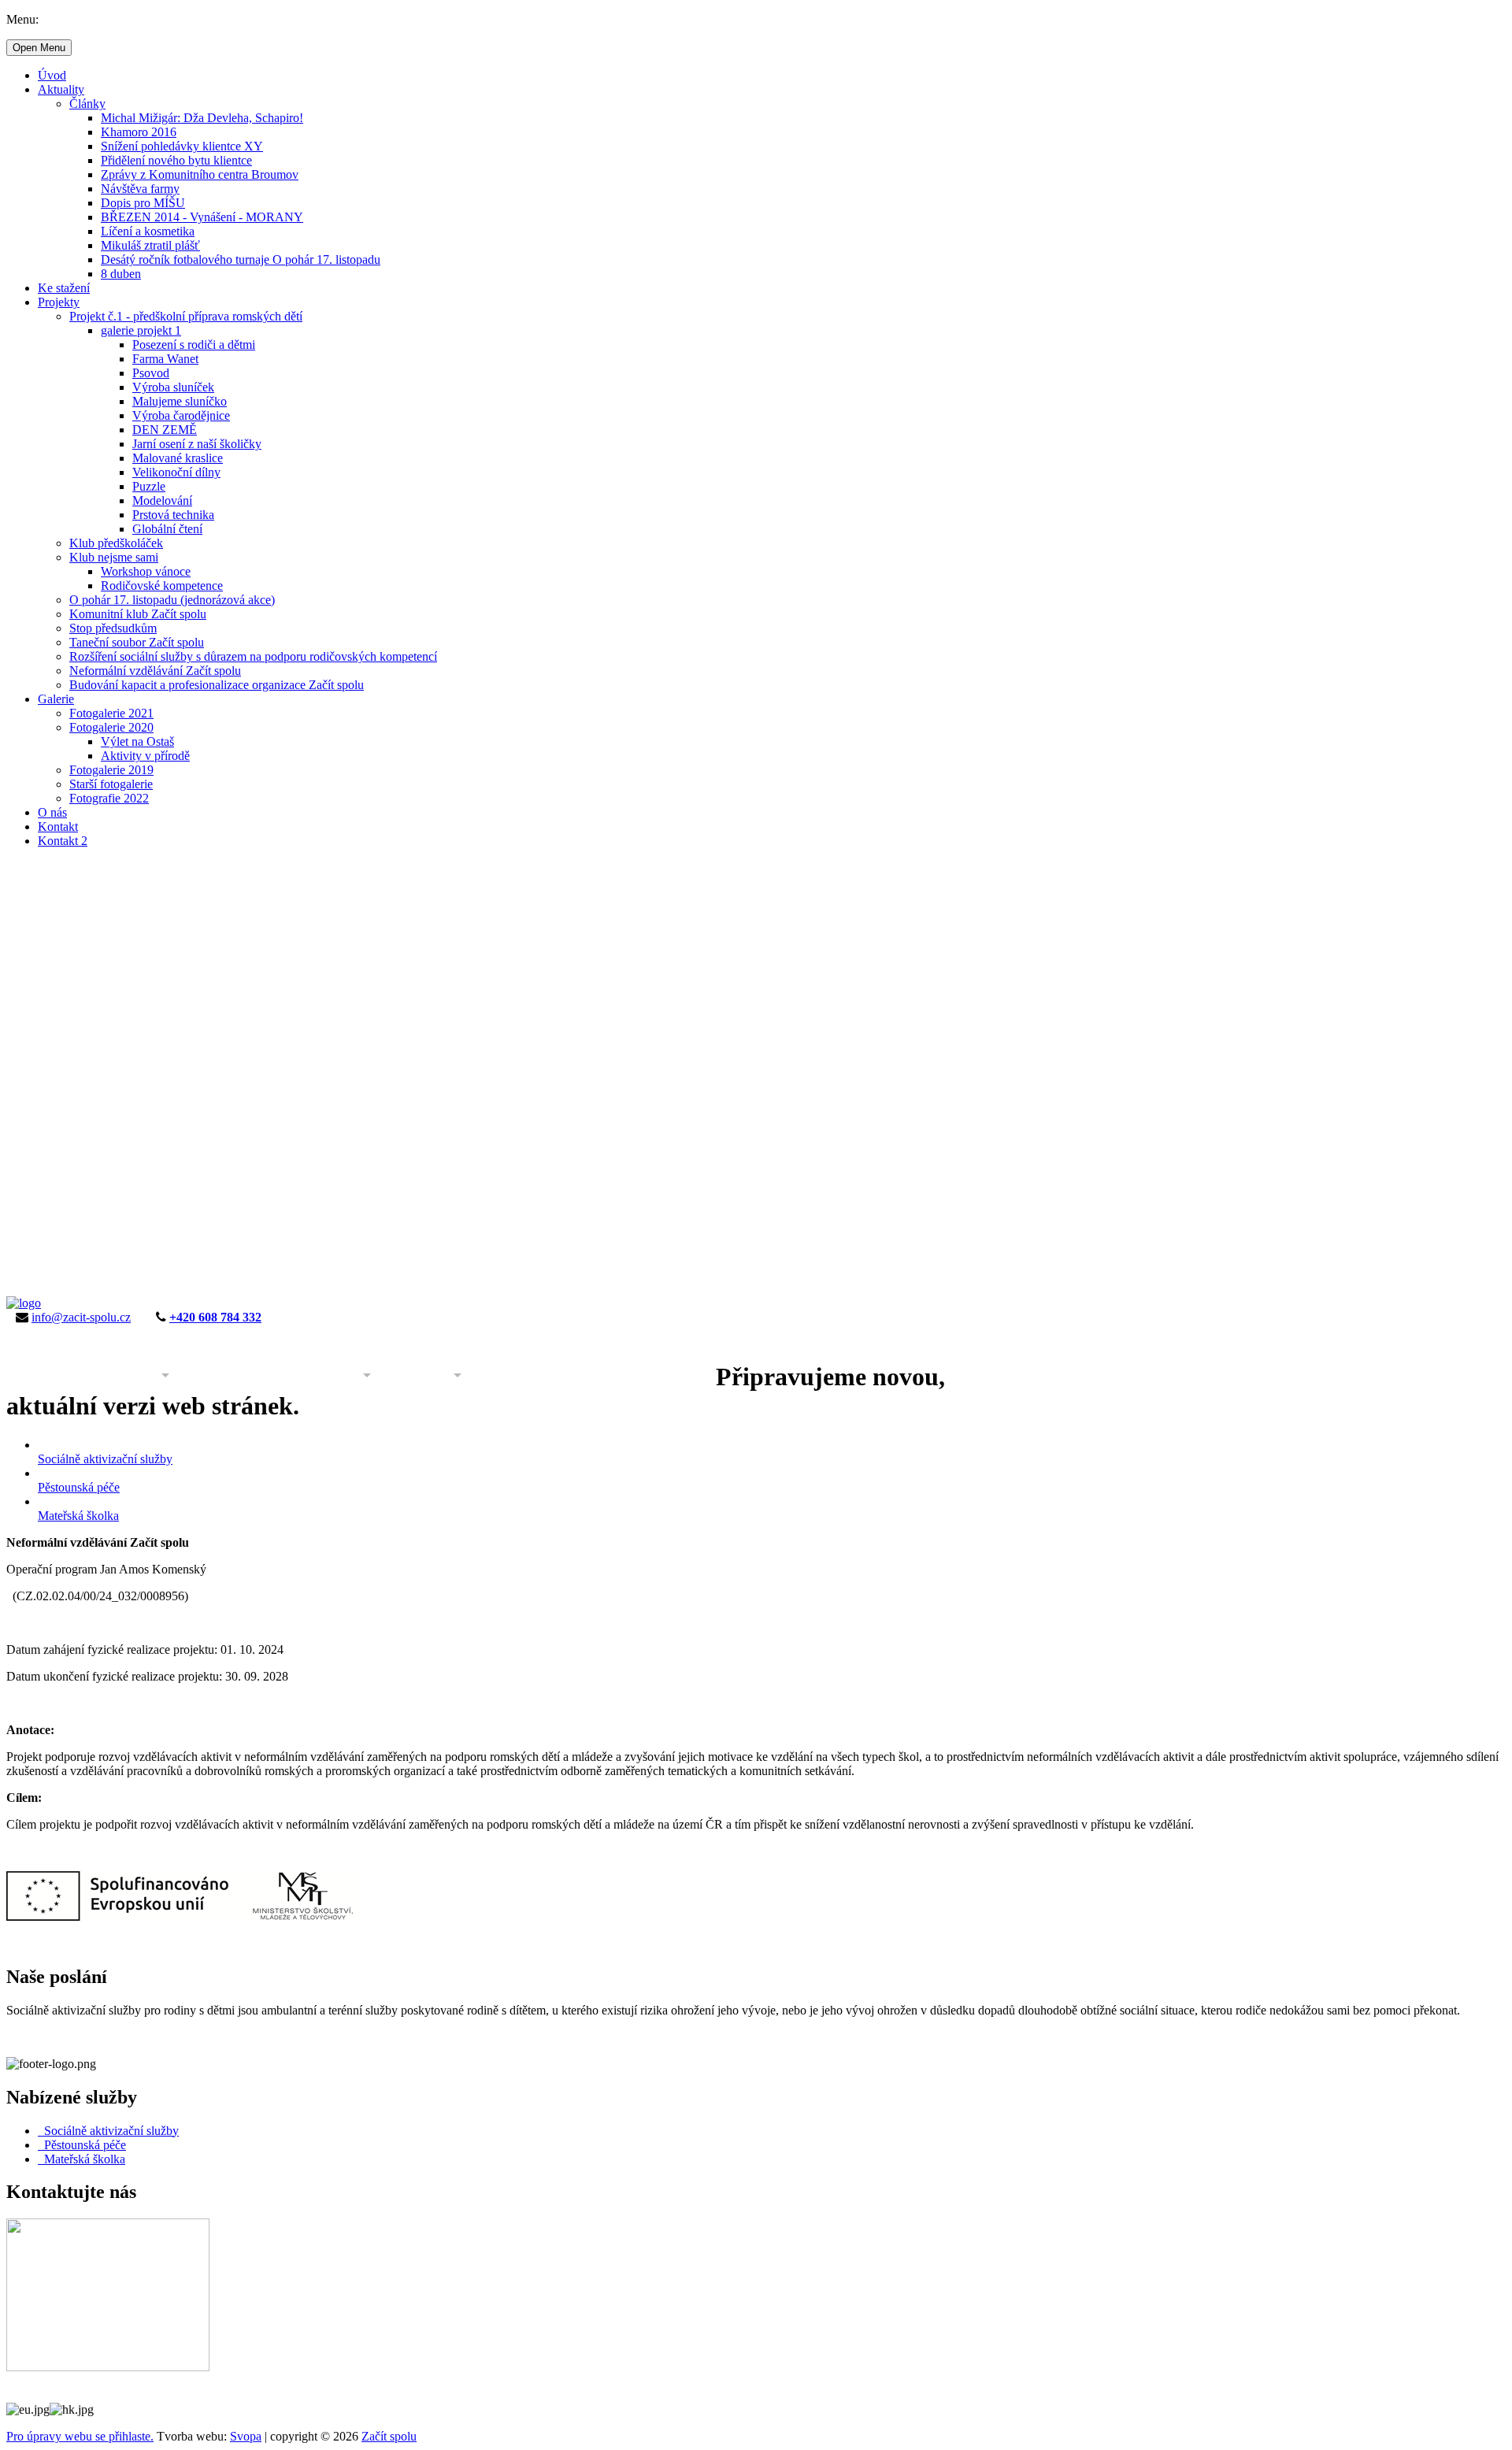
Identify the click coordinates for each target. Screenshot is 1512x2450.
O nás (52, 812)
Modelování (162, 500)
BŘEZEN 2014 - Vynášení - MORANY (202, 217)
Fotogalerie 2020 (111, 727)
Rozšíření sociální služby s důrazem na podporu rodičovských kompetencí (253, 656)
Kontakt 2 (63, 841)
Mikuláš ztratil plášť (150, 245)
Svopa (246, 2436)
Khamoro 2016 (139, 132)
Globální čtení (167, 529)
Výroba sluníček (173, 387)
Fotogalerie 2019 (111, 770)
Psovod (151, 373)
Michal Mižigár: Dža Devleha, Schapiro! (202, 118)
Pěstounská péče (82, 2145)
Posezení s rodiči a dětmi (194, 345)
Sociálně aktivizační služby (108, 2131)
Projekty (59, 302)
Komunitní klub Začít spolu (138, 614)
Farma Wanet (165, 359)
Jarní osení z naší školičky (197, 444)
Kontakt (58, 827)
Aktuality (61, 89)
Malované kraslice (178, 458)
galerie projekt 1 (141, 330)
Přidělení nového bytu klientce (176, 160)
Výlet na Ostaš (137, 741)
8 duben (121, 274)
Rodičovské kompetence (162, 586)
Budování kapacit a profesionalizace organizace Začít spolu (217, 685)
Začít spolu (389, 2436)
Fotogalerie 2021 (111, 713)
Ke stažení (64, 288)
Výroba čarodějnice (181, 415)
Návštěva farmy (140, 189)
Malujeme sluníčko (180, 401)
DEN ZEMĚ (165, 430)
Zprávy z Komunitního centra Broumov (200, 174)
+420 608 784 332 (215, 1317)
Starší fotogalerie (111, 784)
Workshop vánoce (146, 571)
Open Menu (39, 48)
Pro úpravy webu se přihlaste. (80, 2436)
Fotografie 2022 (109, 798)
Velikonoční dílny (176, 472)
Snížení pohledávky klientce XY (182, 146)
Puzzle (149, 486)
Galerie (56, 699)
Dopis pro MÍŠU (143, 203)
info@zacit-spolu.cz (81, 1317)
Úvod (52, 75)
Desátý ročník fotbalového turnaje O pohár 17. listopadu (241, 259)
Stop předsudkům (113, 628)
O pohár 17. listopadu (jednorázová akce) (172, 600)
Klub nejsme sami (114, 557)
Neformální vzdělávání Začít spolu (155, 671)
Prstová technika (173, 515)
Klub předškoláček (116, 543)
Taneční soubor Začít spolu (137, 642)
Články (87, 104)
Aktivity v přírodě (145, 756)
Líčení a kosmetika (148, 231)
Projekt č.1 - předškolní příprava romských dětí (186, 316)
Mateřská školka (82, 2159)
